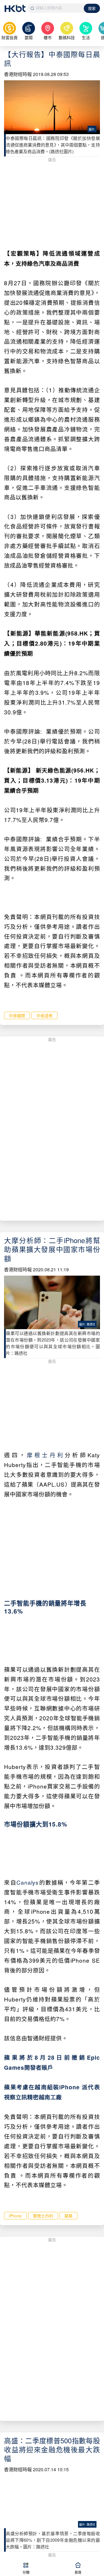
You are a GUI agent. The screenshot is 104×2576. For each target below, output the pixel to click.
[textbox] (56, 8)
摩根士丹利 (46, 1455)
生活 (86, 37)
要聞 (29, 37)
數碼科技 (67, 37)
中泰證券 (44, 1015)
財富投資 (10, 37)
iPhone (15, 2216)
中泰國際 (17, 1015)
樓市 (48, 37)
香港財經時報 (18, 74)
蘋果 (68, 2216)
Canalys (28, 1882)
